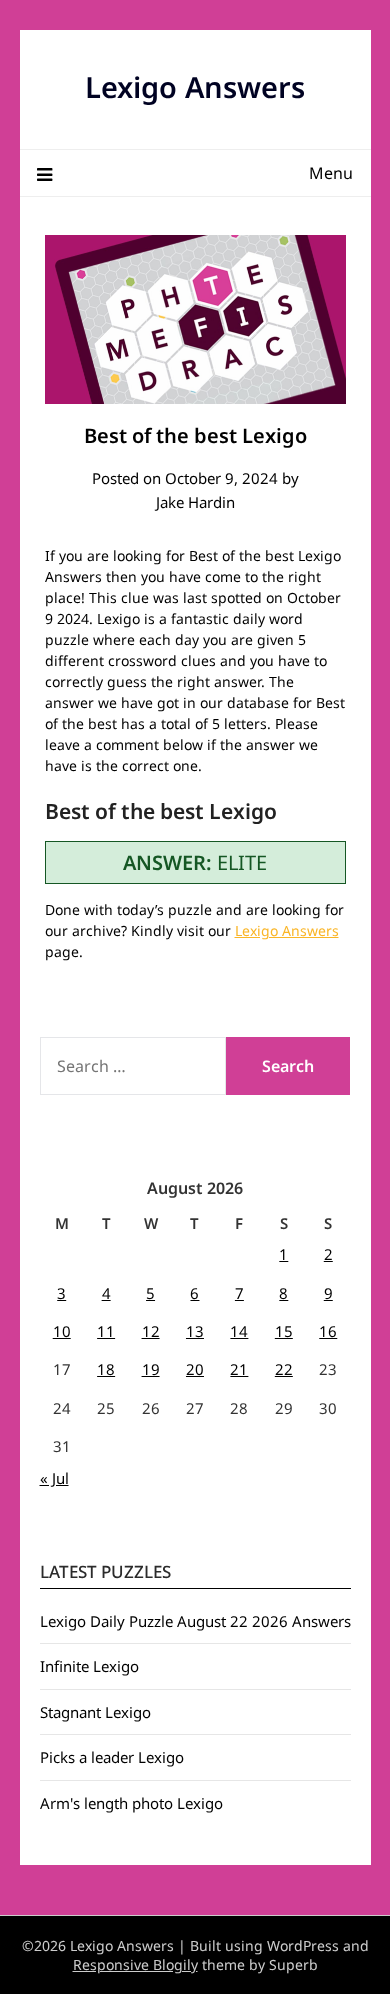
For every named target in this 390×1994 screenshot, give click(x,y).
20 (195, 1369)
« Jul (54, 1478)
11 (106, 1331)
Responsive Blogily (135, 1964)
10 (62, 1331)
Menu (331, 173)
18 (106, 1369)
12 (151, 1331)
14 (239, 1331)
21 (239, 1369)
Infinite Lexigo (89, 1666)
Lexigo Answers (195, 86)
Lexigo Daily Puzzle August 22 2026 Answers (195, 1621)
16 (328, 1331)
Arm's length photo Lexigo (131, 1803)
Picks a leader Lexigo (112, 1757)
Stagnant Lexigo (95, 1712)
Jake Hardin (195, 502)
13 (195, 1331)
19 (151, 1369)
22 (284, 1369)
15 (284, 1331)
